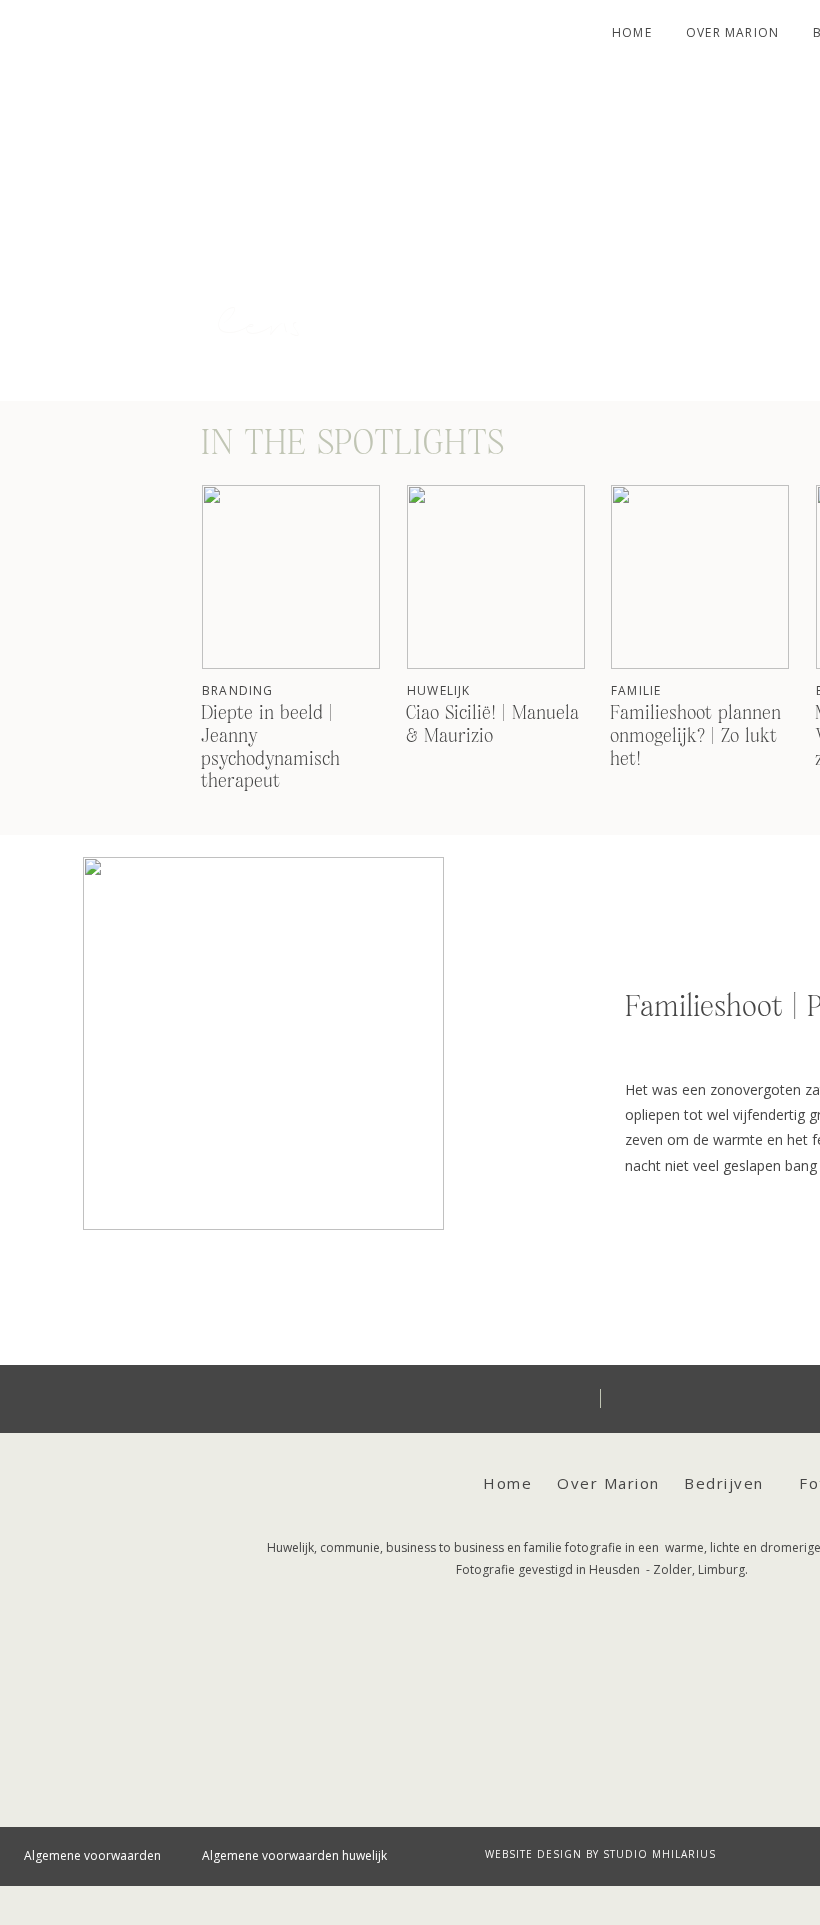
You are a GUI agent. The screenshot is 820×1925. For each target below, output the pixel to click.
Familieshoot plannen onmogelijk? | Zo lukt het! (695, 736)
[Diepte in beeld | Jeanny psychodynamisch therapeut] (291, 577)
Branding (238, 690)
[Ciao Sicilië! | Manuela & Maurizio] (496, 577)
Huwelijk (439, 690)
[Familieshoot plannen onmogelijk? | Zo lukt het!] (700, 577)
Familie (636, 690)
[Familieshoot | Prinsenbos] (263, 1043)
